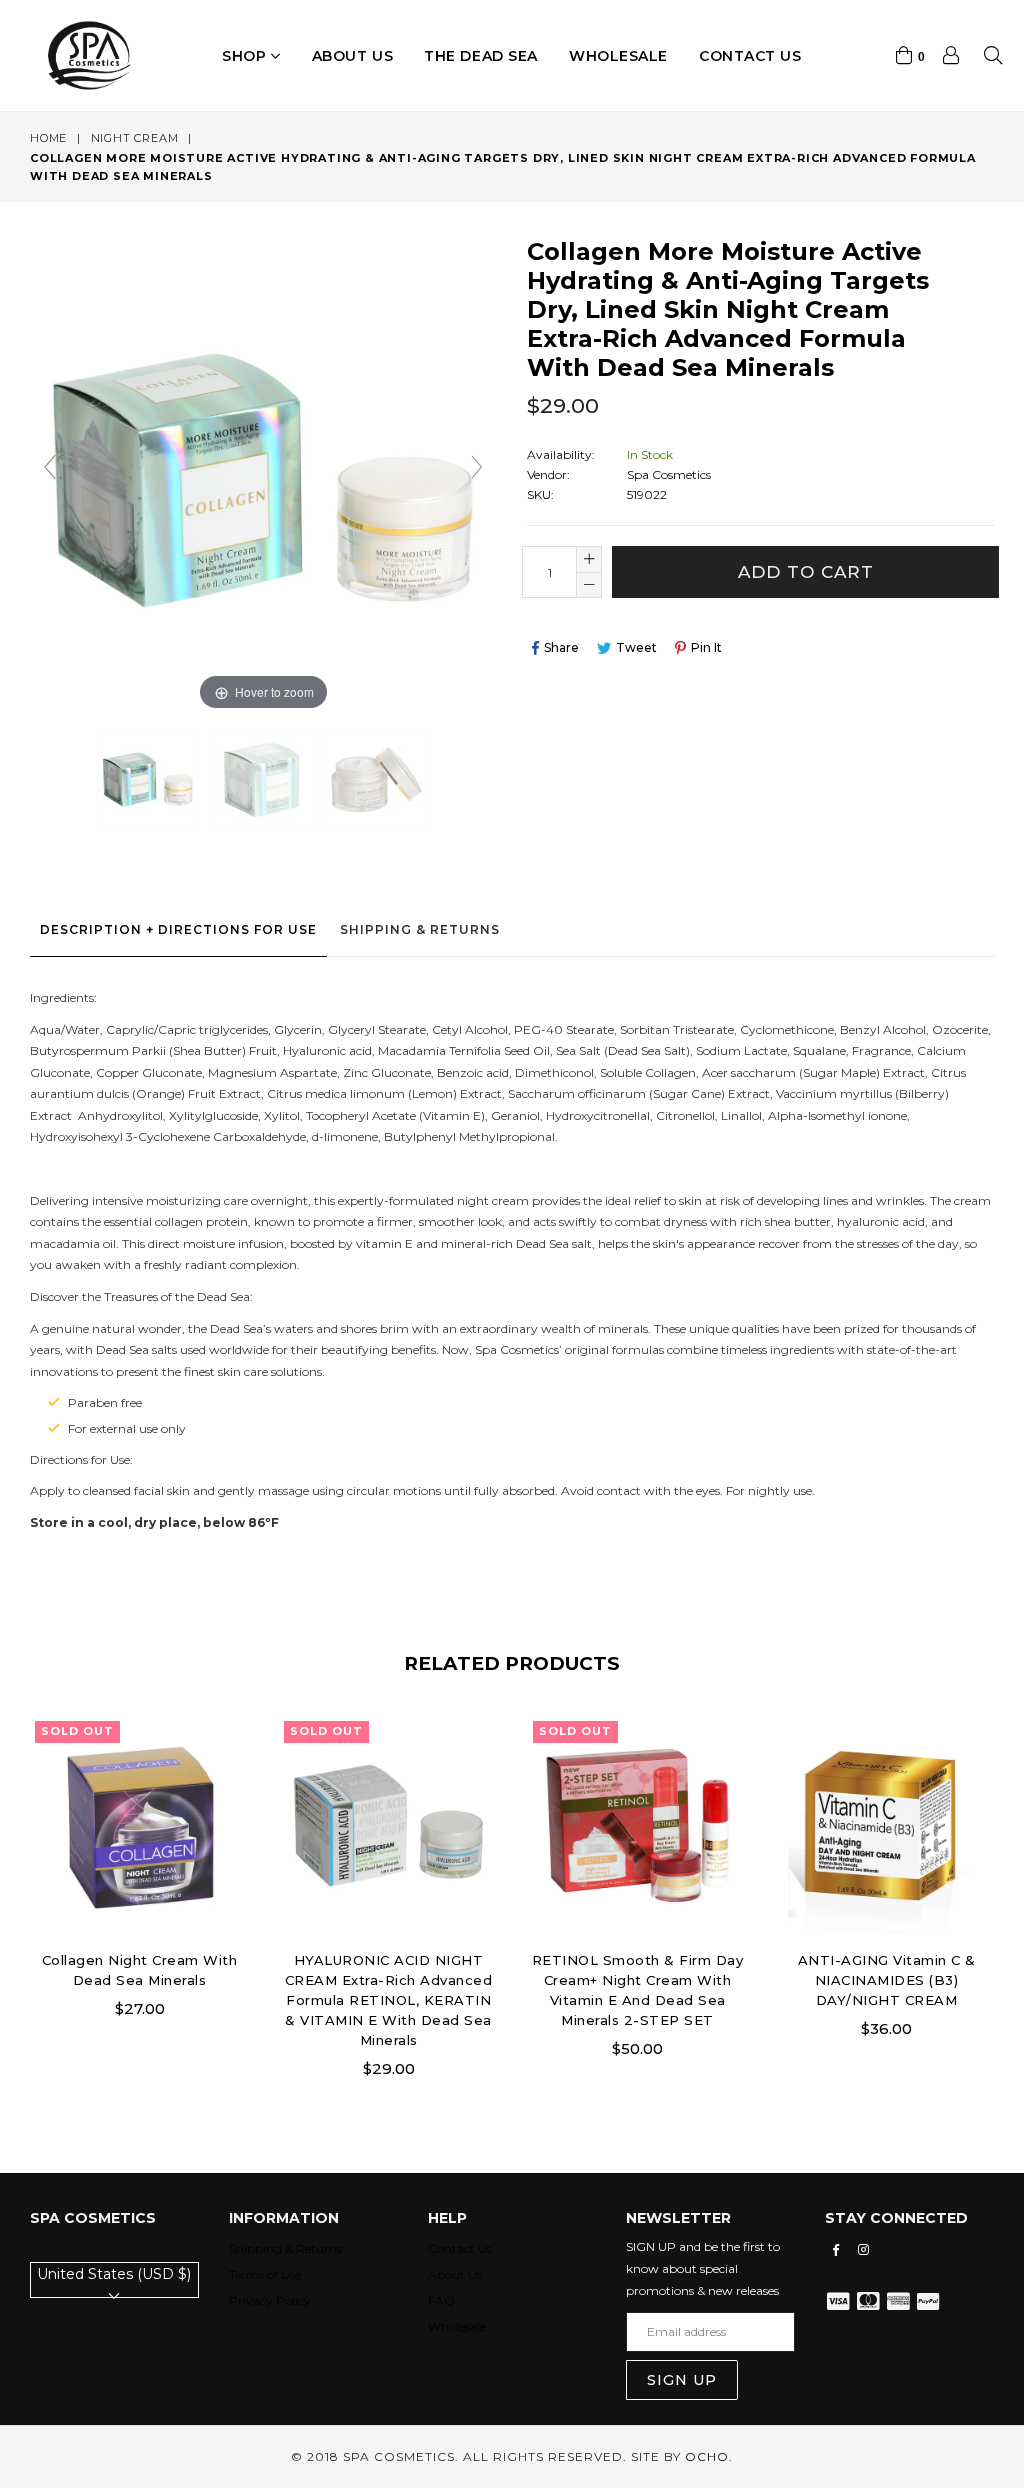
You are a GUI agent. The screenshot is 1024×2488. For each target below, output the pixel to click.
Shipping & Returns (420, 929)
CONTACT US (750, 56)
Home (48, 138)
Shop (246, 56)
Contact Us (460, 2248)
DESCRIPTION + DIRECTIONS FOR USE (178, 929)
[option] (124, 1881)
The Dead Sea (481, 56)
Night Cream (135, 138)
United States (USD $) (114, 2274)
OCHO (707, 2456)
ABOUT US (352, 56)
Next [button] (1009, 1882)
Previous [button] (10, 1882)
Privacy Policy (270, 2300)
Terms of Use (265, 2274)
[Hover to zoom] (263, 481)
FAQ (441, 2300)
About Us (455, 2274)
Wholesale (618, 56)
